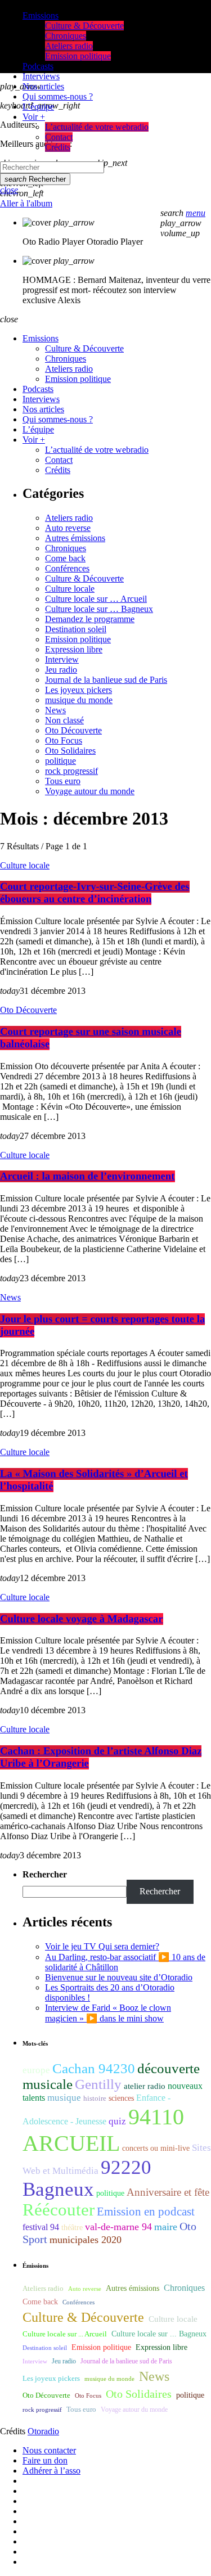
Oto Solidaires (70, 751)
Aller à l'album (26, 203)
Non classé (64, 720)
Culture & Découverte (84, 578)
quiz (117, 2121)
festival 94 (41, 2227)
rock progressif (71, 771)
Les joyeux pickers (78, 690)
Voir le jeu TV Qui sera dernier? (102, 1946)
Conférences (67, 568)
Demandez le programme (90, 619)
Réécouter (59, 2210)
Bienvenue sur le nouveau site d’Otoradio (119, 1977)
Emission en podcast (146, 2212)
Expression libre (74, 649)
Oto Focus (64, 740)
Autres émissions (75, 538)
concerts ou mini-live (156, 2148)
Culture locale (70, 589)
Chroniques (66, 548)
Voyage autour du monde (90, 791)
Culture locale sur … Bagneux (99, 609)
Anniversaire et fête (168, 2192)
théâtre (72, 2228)
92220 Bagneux (87, 2178)
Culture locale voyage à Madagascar (82, 1619)
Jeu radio (61, 670)
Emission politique (78, 639)
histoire (95, 2098)
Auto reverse (68, 528)
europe (36, 2070)
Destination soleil (76, 629)
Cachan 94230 (94, 2068)
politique (60, 761)
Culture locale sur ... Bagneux (159, 2334)
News (55, 710)
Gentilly (98, 2084)
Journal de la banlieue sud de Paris (106, 680)
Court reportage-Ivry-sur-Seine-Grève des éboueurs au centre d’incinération (95, 893)
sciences (121, 2098)
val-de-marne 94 (118, 2227)
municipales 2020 (86, 2240)
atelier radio (145, 2086)
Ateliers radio (69, 518)
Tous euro (63, 781)
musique (64, 2098)
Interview (62, 659)
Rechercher (35, 179)
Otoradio (43, 2431)
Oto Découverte (73, 730)
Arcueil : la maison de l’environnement (87, 1176)
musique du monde (79, 700)
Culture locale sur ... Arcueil (65, 2334)
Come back (65, 558)
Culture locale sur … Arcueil (96, 599)
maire (166, 2227)
